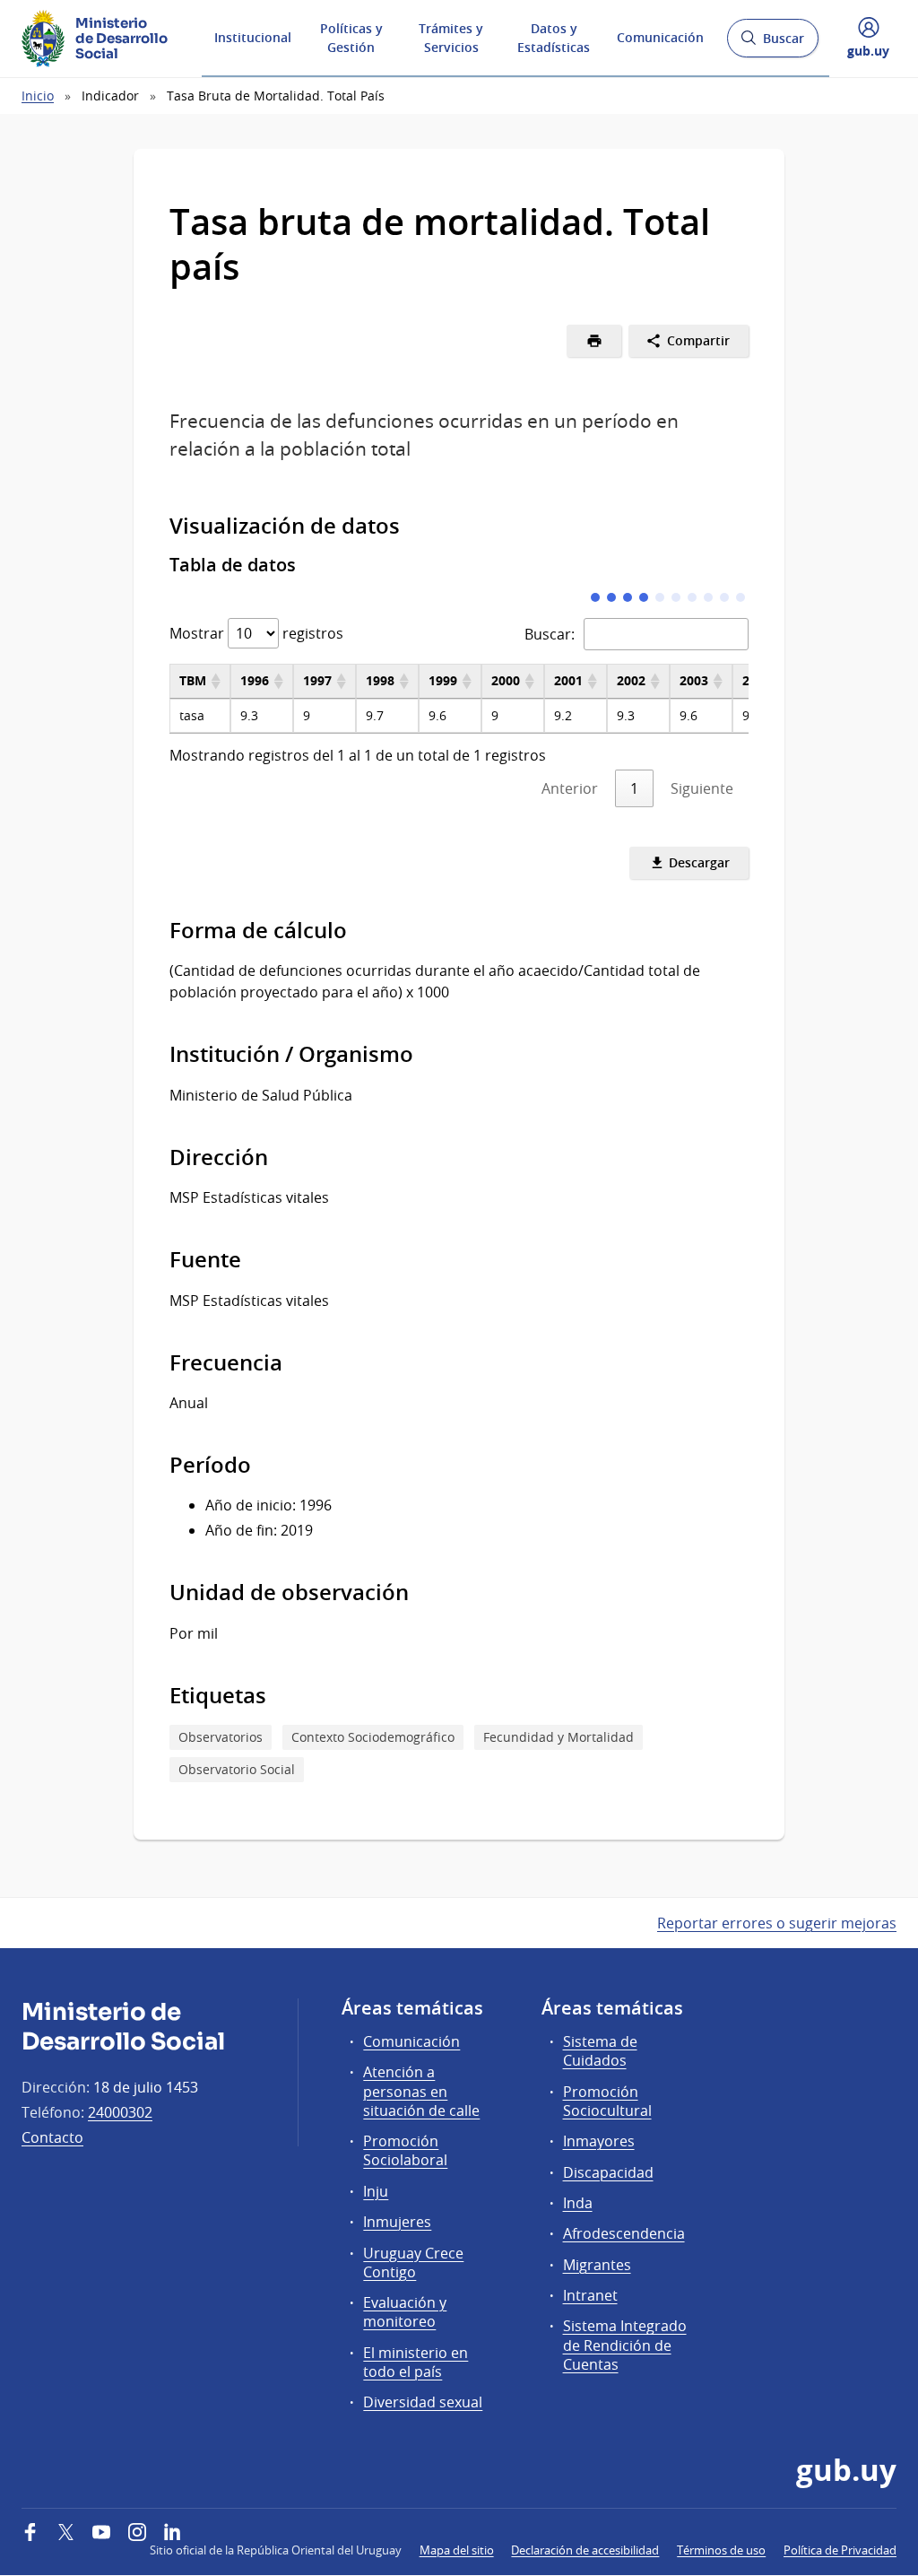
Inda (578, 2203)
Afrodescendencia (624, 2233)
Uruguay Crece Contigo (413, 2263)
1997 (317, 680)
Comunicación (660, 37)
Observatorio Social (237, 1769)
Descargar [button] (697, 863)
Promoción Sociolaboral (405, 2150)
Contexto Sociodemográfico (373, 1737)
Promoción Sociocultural (607, 2101)
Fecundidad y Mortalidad (559, 1737)
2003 (694, 680)
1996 (255, 680)
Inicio (38, 96)
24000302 (120, 2112)
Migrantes (597, 2265)
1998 (380, 680)
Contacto (52, 2137)
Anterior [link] (570, 788)
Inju (376, 2191)
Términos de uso (721, 2550)
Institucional (253, 37)
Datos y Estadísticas (554, 38)
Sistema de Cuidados (600, 2051)
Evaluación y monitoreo (405, 2312)
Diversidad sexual (423, 2402)
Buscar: (550, 634)
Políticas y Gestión (351, 38)
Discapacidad (608, 2172)
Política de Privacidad (840, 2550)
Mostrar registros (256, 633)
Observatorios (221, 1737)
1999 (443, 680)
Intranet (590, 2295)
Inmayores (599, 2141)
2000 (506, 680)
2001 (568, 680)
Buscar (772, 44)
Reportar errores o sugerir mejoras (777, 1923)
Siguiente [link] (702, 788)
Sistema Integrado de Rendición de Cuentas (625, 2345)
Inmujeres (397, 2222)
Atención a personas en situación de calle (421, 2091)
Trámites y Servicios (451, 38)
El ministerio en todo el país (416, 2362)
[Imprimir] (594, 341)
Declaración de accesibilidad (585, 2550)
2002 (631, 680)
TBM (193, 680)
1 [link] (634, 788)
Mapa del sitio (457, 2550)
